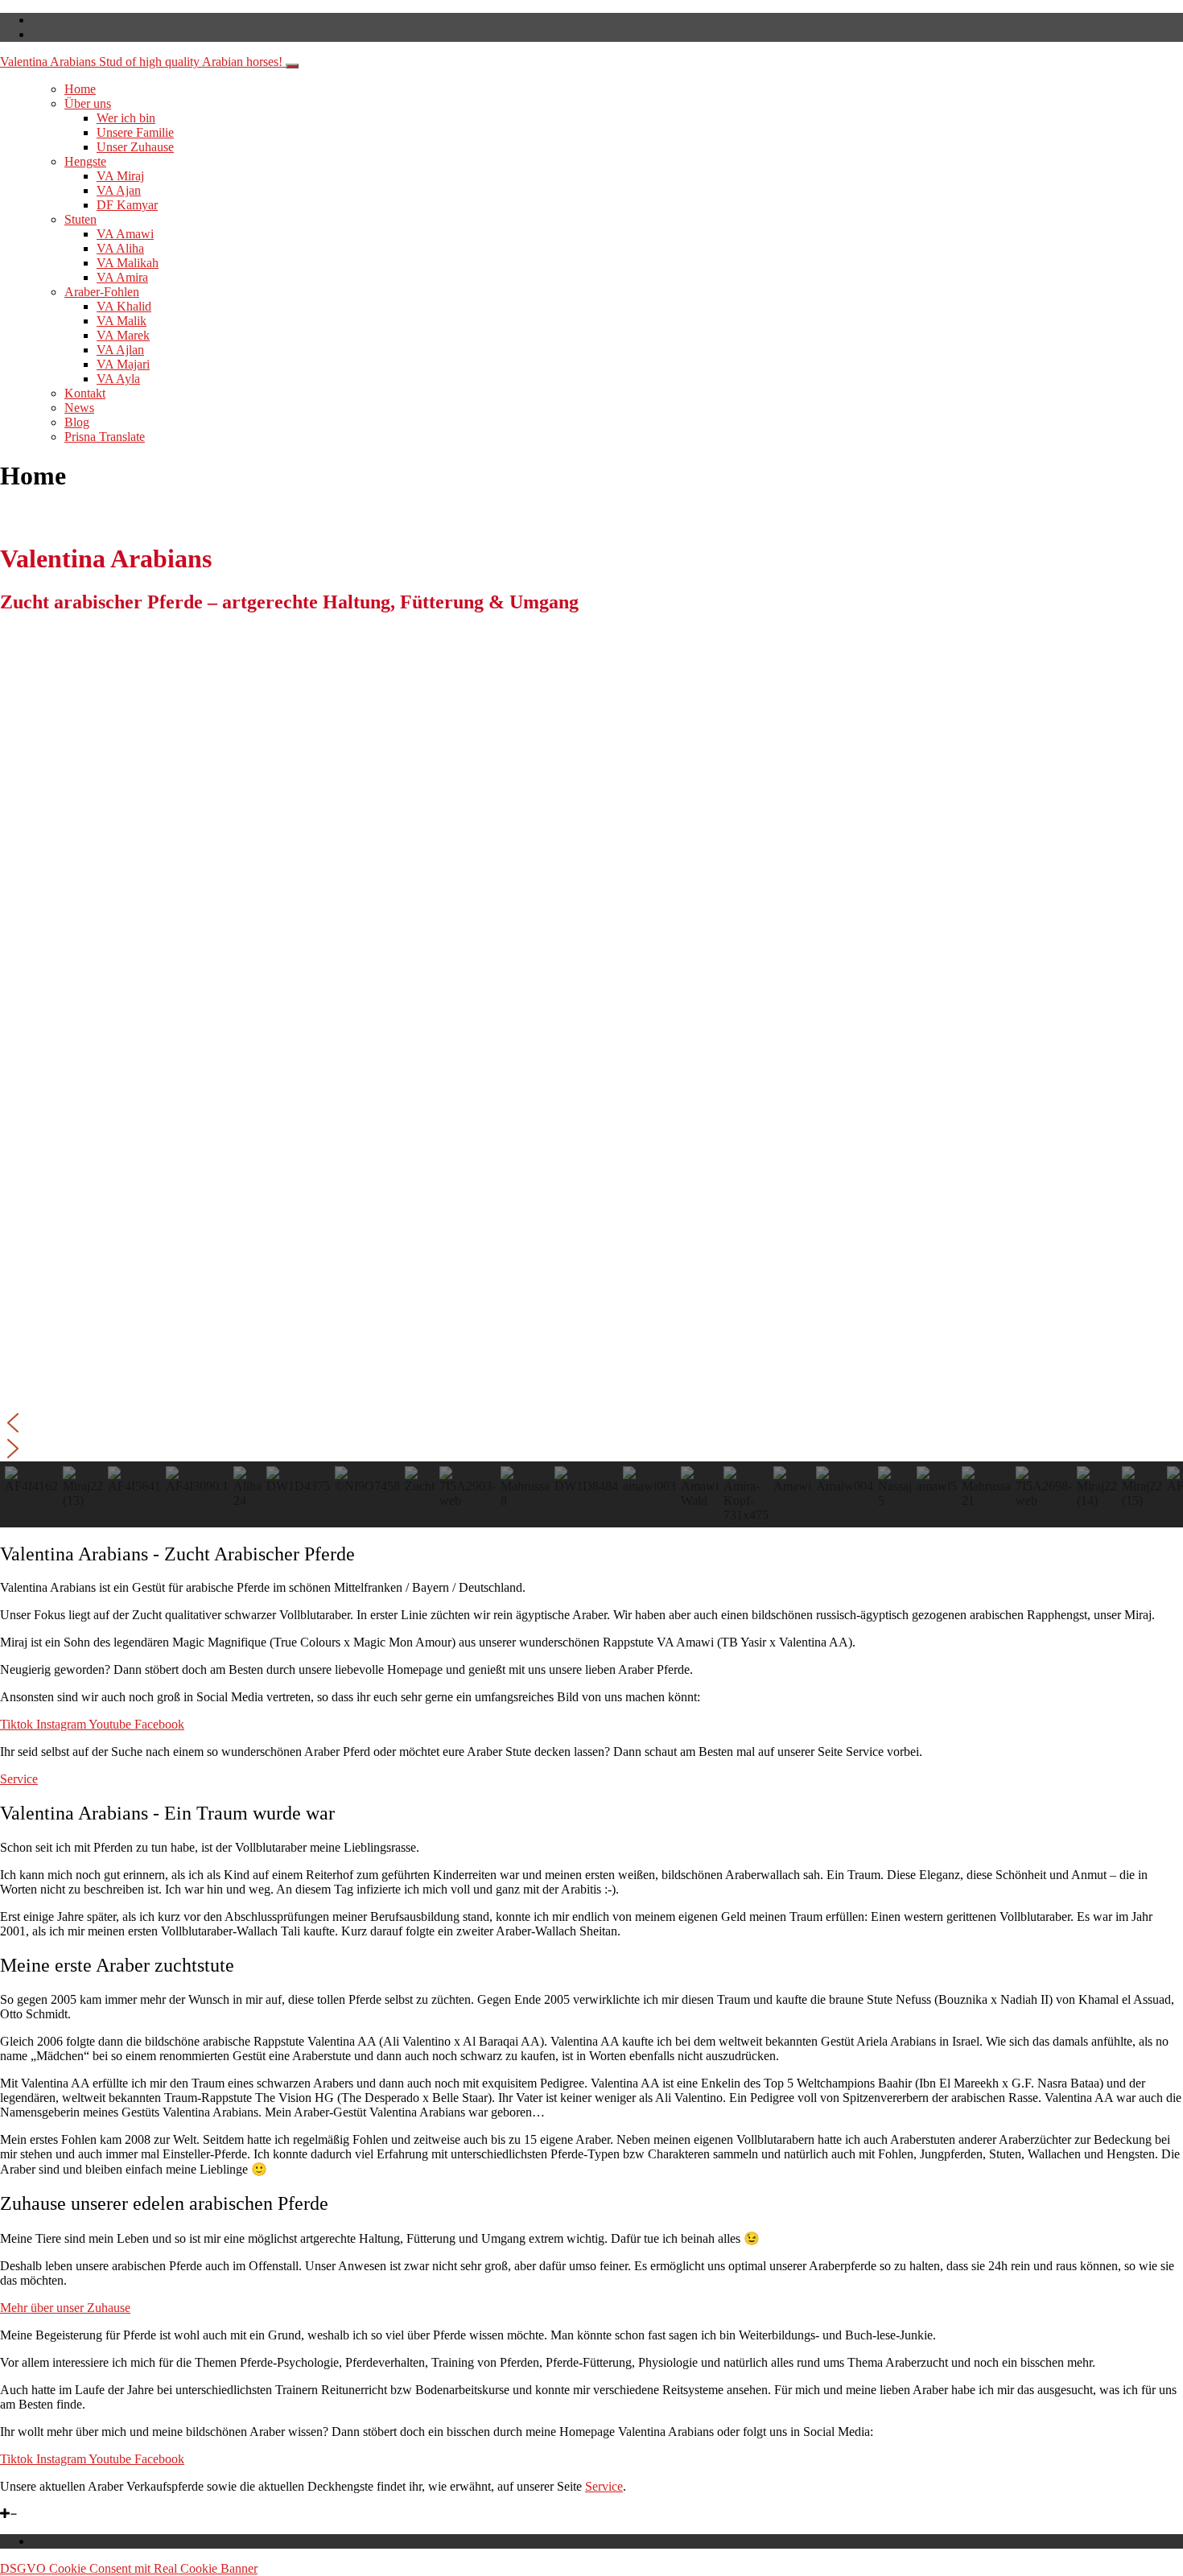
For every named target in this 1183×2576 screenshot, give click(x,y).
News (79, 408)
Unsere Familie (135, 132)
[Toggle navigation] (292, 66)
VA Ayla (118, 379)
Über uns (88, 103)
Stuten (80, 219)
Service (604, 2486)
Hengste (85, 161)
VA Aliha (120, 248)
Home (80, 89)
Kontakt (85, 393)
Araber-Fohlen (102, 292)
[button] (591, 1423)
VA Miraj (120, 176)
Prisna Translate (105, 437)
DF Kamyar (127, 205)
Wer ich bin (126, 118)
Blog (77, 422)
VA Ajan (119, 190)
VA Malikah (128, 263)
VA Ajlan (120, 350)
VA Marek (123, 335)
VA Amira (122, 277)
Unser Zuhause (135, 147)
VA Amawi (125, 234)
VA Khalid (124, 306)
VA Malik (122, 321)
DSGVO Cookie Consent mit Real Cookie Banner (129, 2568)
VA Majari (123, 364)
